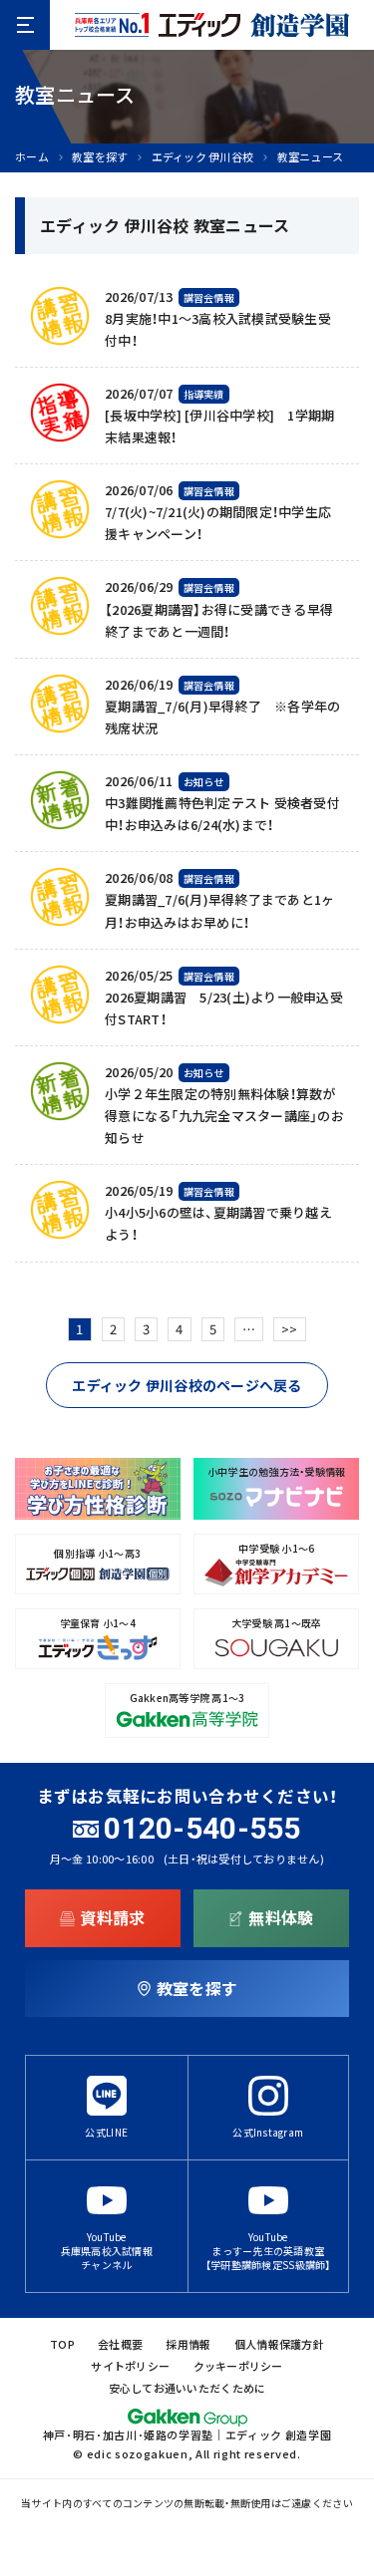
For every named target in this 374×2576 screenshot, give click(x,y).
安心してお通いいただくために (187, 2388)
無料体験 (281, 1917)
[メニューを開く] (25, 25)
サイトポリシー (130, 2366)
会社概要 (120, 2344)
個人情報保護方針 (279, 2344)
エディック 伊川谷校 (203, 157)
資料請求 (112, 1917)
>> (290, 1329)
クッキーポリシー (238, 2366)
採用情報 (188, 2344)
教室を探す (100, 157)
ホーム (32, 157)
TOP (62, 2344)
